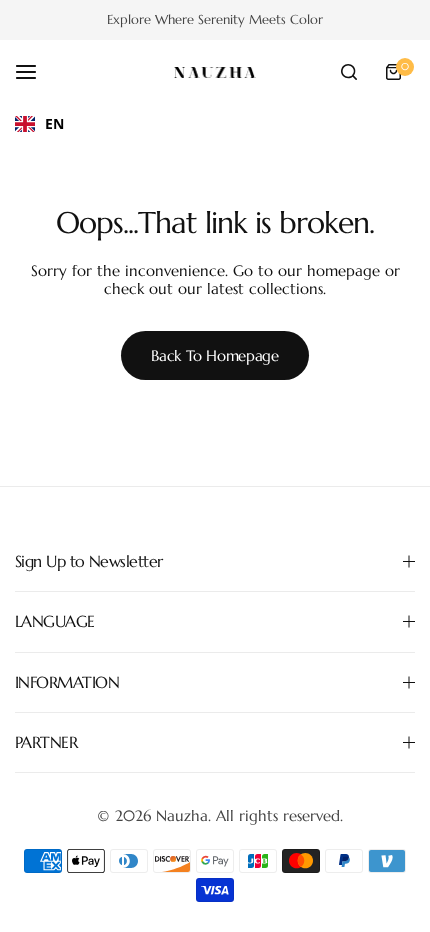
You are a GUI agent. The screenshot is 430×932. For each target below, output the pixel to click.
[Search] (349, 72)
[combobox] (39, 124)
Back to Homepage (214, 355)
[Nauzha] (215, 72)
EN (54, 123)
